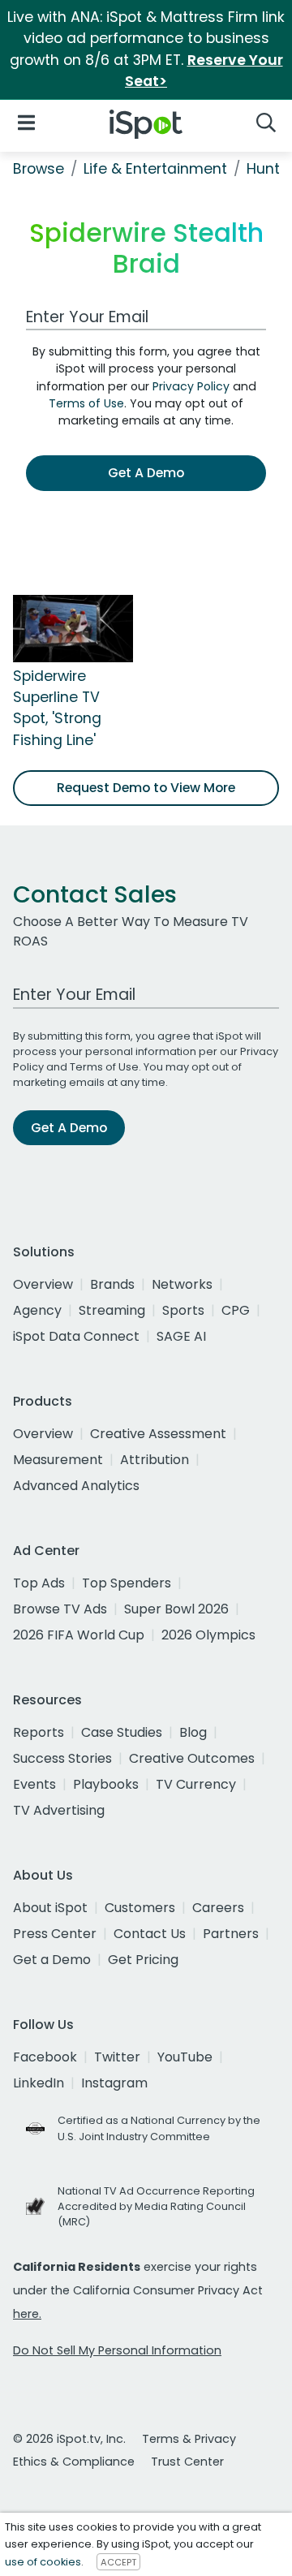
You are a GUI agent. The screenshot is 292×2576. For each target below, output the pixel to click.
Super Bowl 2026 (176, 1609)
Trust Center (187, 2462)
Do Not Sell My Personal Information (117, 2350)
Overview (43, 1284)
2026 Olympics (208, 1635)
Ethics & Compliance (74, 2462)
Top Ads (39, 1583)
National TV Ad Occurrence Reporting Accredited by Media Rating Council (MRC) (156, 2206)
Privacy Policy (191, 386)
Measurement (58, 1460)
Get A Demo (146, 473)
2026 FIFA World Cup (79, 1635)
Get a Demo (52, 1960)
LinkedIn (39, 2083)
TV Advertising (59, 1810)
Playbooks (106, 1784)
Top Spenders (127, 1583)
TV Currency (196, 1784)
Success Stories (62, 1758)
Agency (37, 1310)
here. (27, 2314)
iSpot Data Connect (76, 1336)
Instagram (114, 2083)
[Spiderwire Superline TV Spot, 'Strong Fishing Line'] (73, 627)
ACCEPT (118, 2562)
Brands (112, 1284)
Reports (39, 1732)
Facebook (45, 2057)
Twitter (117, 2057)
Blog (193, 1732)
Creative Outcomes (192, 1758)
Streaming (112, 1310)
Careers (218, 1908)
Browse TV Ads (60, 1609)
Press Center (55, 1934)
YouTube (185, 2057)
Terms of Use (86, 403)
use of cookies (43, 2562)
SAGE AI (181, 1336)
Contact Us (150, 1934)
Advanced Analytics (76, 1486)
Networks (182, 1284)
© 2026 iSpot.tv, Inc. (69, 2439)
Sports (183, 1310)
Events (34, 1784)
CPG (236, 1310)
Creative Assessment (158, 1434)
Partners (231, 1934)
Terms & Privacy (189, 2439)
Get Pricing (143, 1960)
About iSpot (50, 1908)
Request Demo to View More (146, 788)
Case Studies (122, 1732)
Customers (140, 1908)
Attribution (155, 1460)
